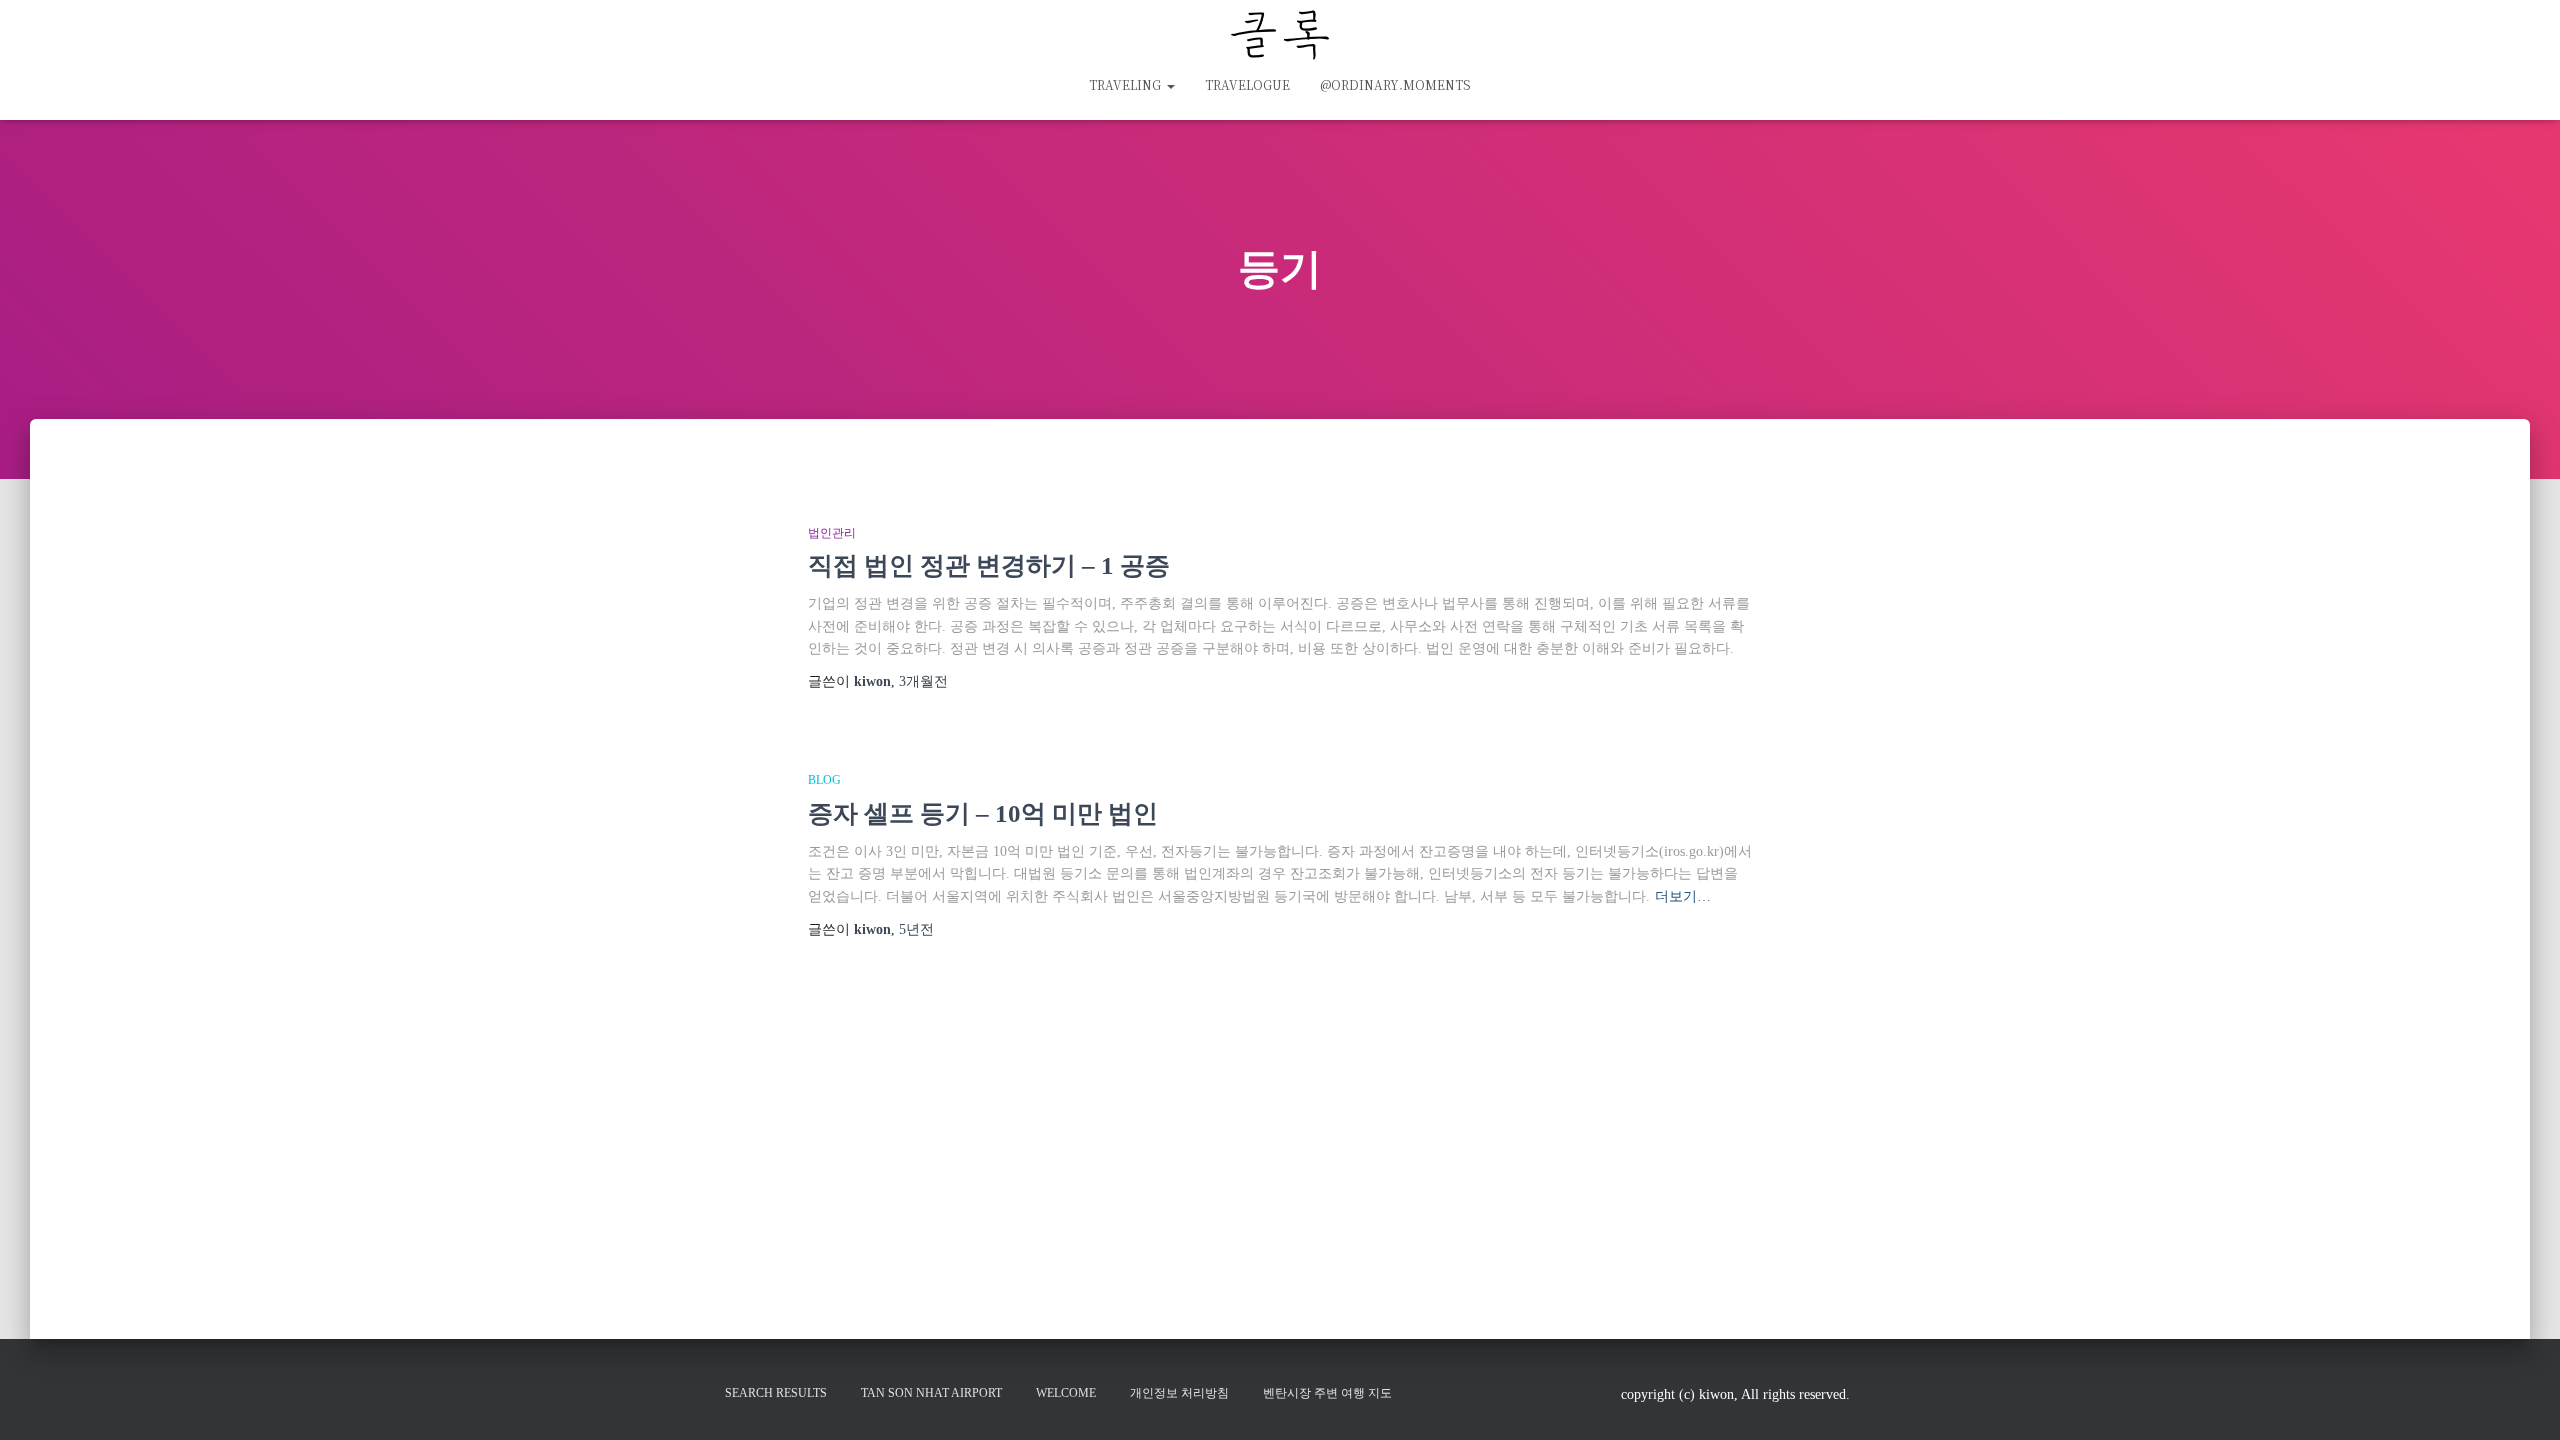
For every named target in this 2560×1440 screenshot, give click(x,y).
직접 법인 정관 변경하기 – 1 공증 (989, 565)
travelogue (1247, 84)
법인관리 (832, 533)
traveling (1127, 84)
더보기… (1683, 896)
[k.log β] (1280, 35)
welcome (1066, 1393)
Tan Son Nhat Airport (931, 1393)
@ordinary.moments (1395, 84)
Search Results (776, 1393)
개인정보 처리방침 (1179, 1393)
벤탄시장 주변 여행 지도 (1327, 1393)
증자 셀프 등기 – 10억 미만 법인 (983, 813)
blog (824, 780)
